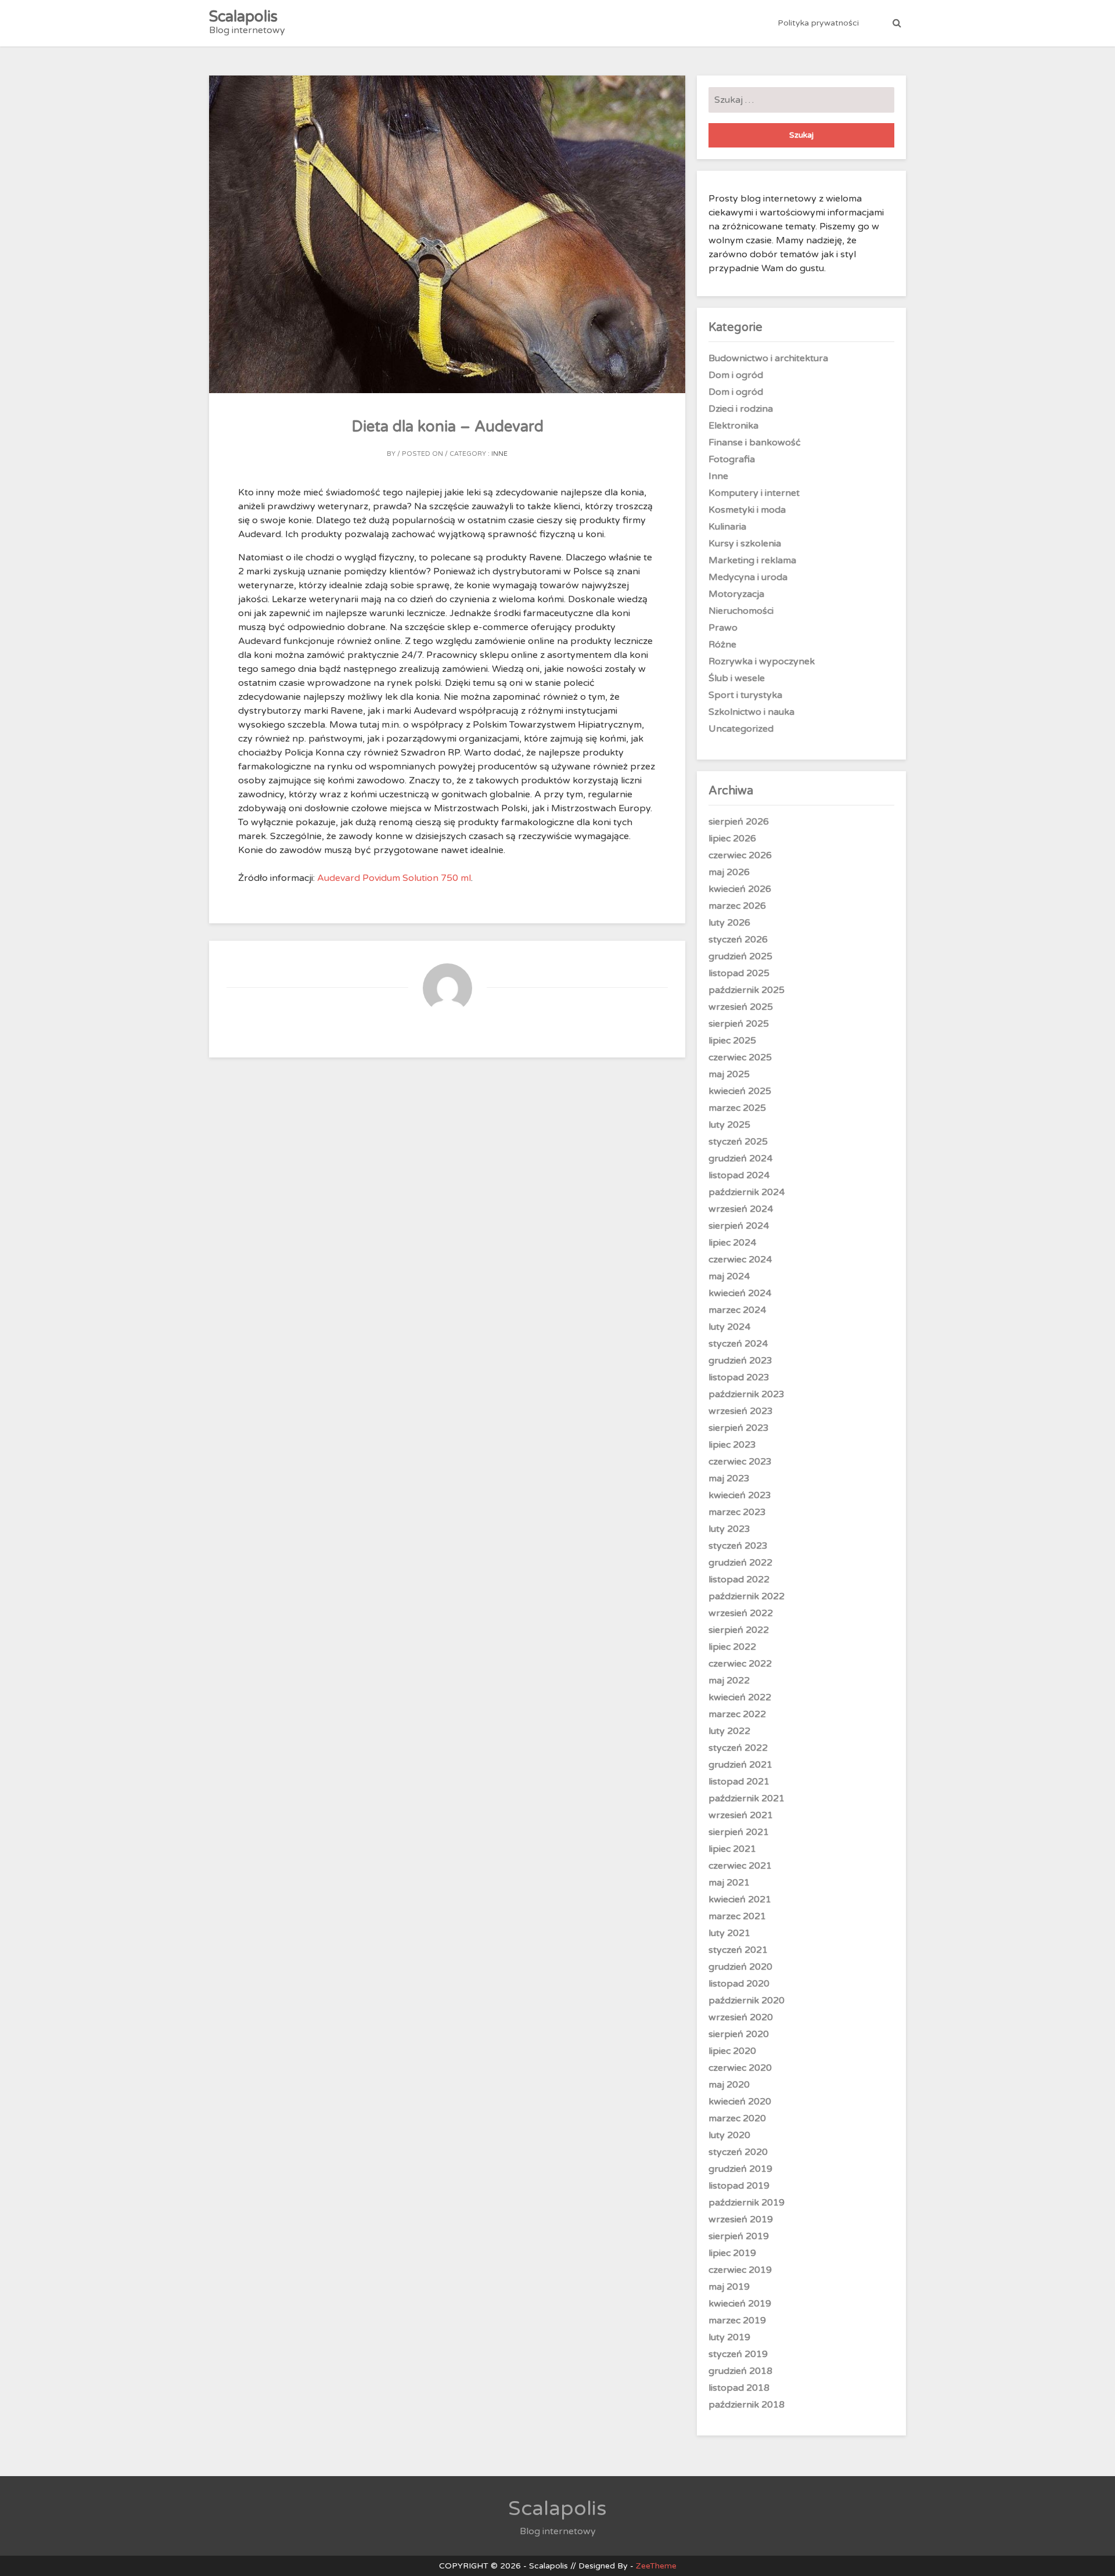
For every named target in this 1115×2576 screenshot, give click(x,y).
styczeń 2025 (738, 1142)
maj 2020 (729, 2085)
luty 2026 (729, 923)
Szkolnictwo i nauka (751, 712)
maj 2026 (729, 872)
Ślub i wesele (737, 678)
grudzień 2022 (740, 1563)
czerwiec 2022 (740, 1664)
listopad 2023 (739, 1377)
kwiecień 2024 (740, 1293)
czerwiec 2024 (740, 1260)
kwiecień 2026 (740, 889)
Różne (722, 645)
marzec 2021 (737, 1916)
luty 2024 (729, 1327)
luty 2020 (729, 2135)
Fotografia (732, 459)
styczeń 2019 (738, 2354)
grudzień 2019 (740, 2169)
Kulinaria (727, 527)
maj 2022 (729, 1681)
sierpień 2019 (739, 2236)
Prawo (723, 628)
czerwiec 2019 (740, 2270)
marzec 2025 (737, 1108)
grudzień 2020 (740, 1967)
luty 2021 (729, 1933)
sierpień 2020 (739, 2034)
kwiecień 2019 (740, 2304)
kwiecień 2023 (740, 1495)
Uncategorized (741, 729)
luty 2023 (729, 1529)
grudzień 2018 (740, 2371)
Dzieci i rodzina (741, 409)
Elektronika (733, 426)
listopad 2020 (739, 1984)
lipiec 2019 (732, 2253)
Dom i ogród (736, 375)
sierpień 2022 (739, 1630)
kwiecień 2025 (740, 1091)
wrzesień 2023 (741, 1411)
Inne (499, 454)
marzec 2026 (737, 906)
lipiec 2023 (732, 1445)
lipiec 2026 (732, 839)
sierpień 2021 (739, 1832)
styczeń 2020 (738, 2152)
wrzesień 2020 (741, 2017)
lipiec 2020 (732, 2051)
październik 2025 (747, 990)
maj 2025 (729, 1074)
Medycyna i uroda (748, 577)
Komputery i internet (754, 493)
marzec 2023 (737, 1512)
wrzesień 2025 (741, 1007)
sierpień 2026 (739, 822)
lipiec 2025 (732, 1041)
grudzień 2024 (740, 1159)
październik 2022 (747, 1596)
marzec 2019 (737, 2320)
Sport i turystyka (745, 695)
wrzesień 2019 (741, 2219)
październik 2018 (747, 2405)
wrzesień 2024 (741, 1209)
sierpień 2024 (739, 1226)
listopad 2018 (739, 2388)
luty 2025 (729, 1125)
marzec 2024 (737, 1310)
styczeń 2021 (738, 1950)
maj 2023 (729, 1478)
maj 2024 (729, 1276)
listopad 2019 (739, 2186)
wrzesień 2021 (741, 1815)
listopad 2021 (739, 1782)
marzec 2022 (737, 1714)
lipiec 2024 (732, 1243)
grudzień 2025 (740, 956)
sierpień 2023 (739, 1428)
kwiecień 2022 (740, 1697)
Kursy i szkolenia (745, 544)
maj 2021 (729, 1883)
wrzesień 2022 (741, 1613)
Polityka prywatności (818, 23)
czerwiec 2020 (740, 2068)
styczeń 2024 (738, 1344)
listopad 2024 (739, 1175)
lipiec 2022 (732, 1647)
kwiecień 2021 (740, 1899)
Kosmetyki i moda (747, 510)
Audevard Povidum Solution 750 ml (394, 878)
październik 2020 (747, 2001)
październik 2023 (747, 1394)
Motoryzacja (736, 594)
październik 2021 (747, 1798)
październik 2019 (747, 2203)
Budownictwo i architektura (768, 358)
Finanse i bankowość (755, 442)
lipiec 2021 (732, 1849)
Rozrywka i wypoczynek (762, 661)
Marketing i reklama (752, 560)
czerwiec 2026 (740, 855)
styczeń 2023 (738, 1546)
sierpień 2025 (739, 1024)
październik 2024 (747, 1192)
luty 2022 (729, 1731)
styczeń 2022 (738, 1748)
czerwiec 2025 (740, 1057)
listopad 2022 (739, 1580)
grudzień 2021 (740, 1765)
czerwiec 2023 (740, 1462)
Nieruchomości (741, 611)
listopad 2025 (739, 973)
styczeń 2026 (738, 940)
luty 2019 (729, 2337)
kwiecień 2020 (740, 2102)
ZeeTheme (656, 2566)
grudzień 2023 (740, 1361)
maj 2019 (729, 2287)
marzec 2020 (737, 2118)
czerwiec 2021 (740, 1866)
